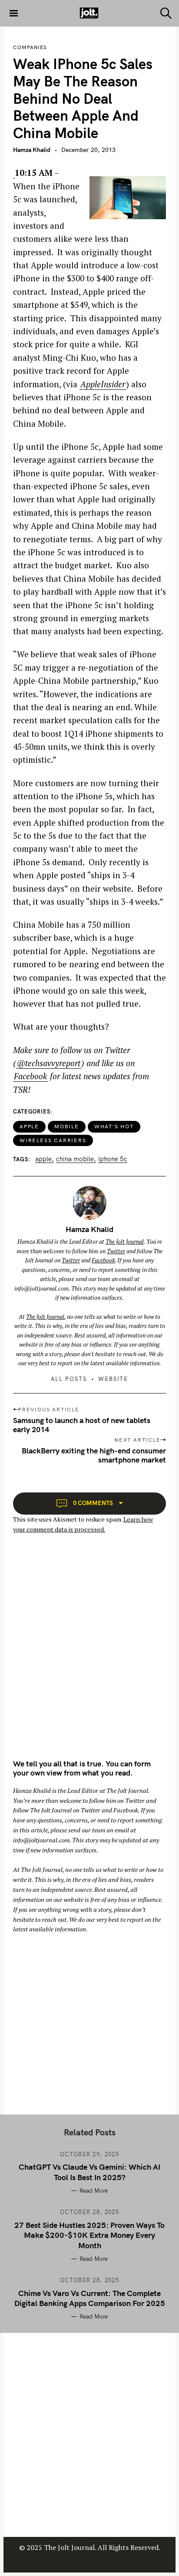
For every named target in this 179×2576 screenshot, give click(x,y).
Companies (30, 47)
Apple (29, 1126)
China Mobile (75, 1159)
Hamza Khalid (32, 150)
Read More (94, 2191)
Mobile (67, 1126)
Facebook (30, 1076)
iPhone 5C (113, 1159)
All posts (69, 1379)
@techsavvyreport (49, 1063)
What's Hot (114, 1126)
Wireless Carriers (53, 1140)
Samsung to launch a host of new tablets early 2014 (82, 1425)
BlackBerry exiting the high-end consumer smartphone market (94, 1455)
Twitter (116, 1251)
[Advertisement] (89, 1654)
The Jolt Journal (125, 1242)
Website (113, 1379)
